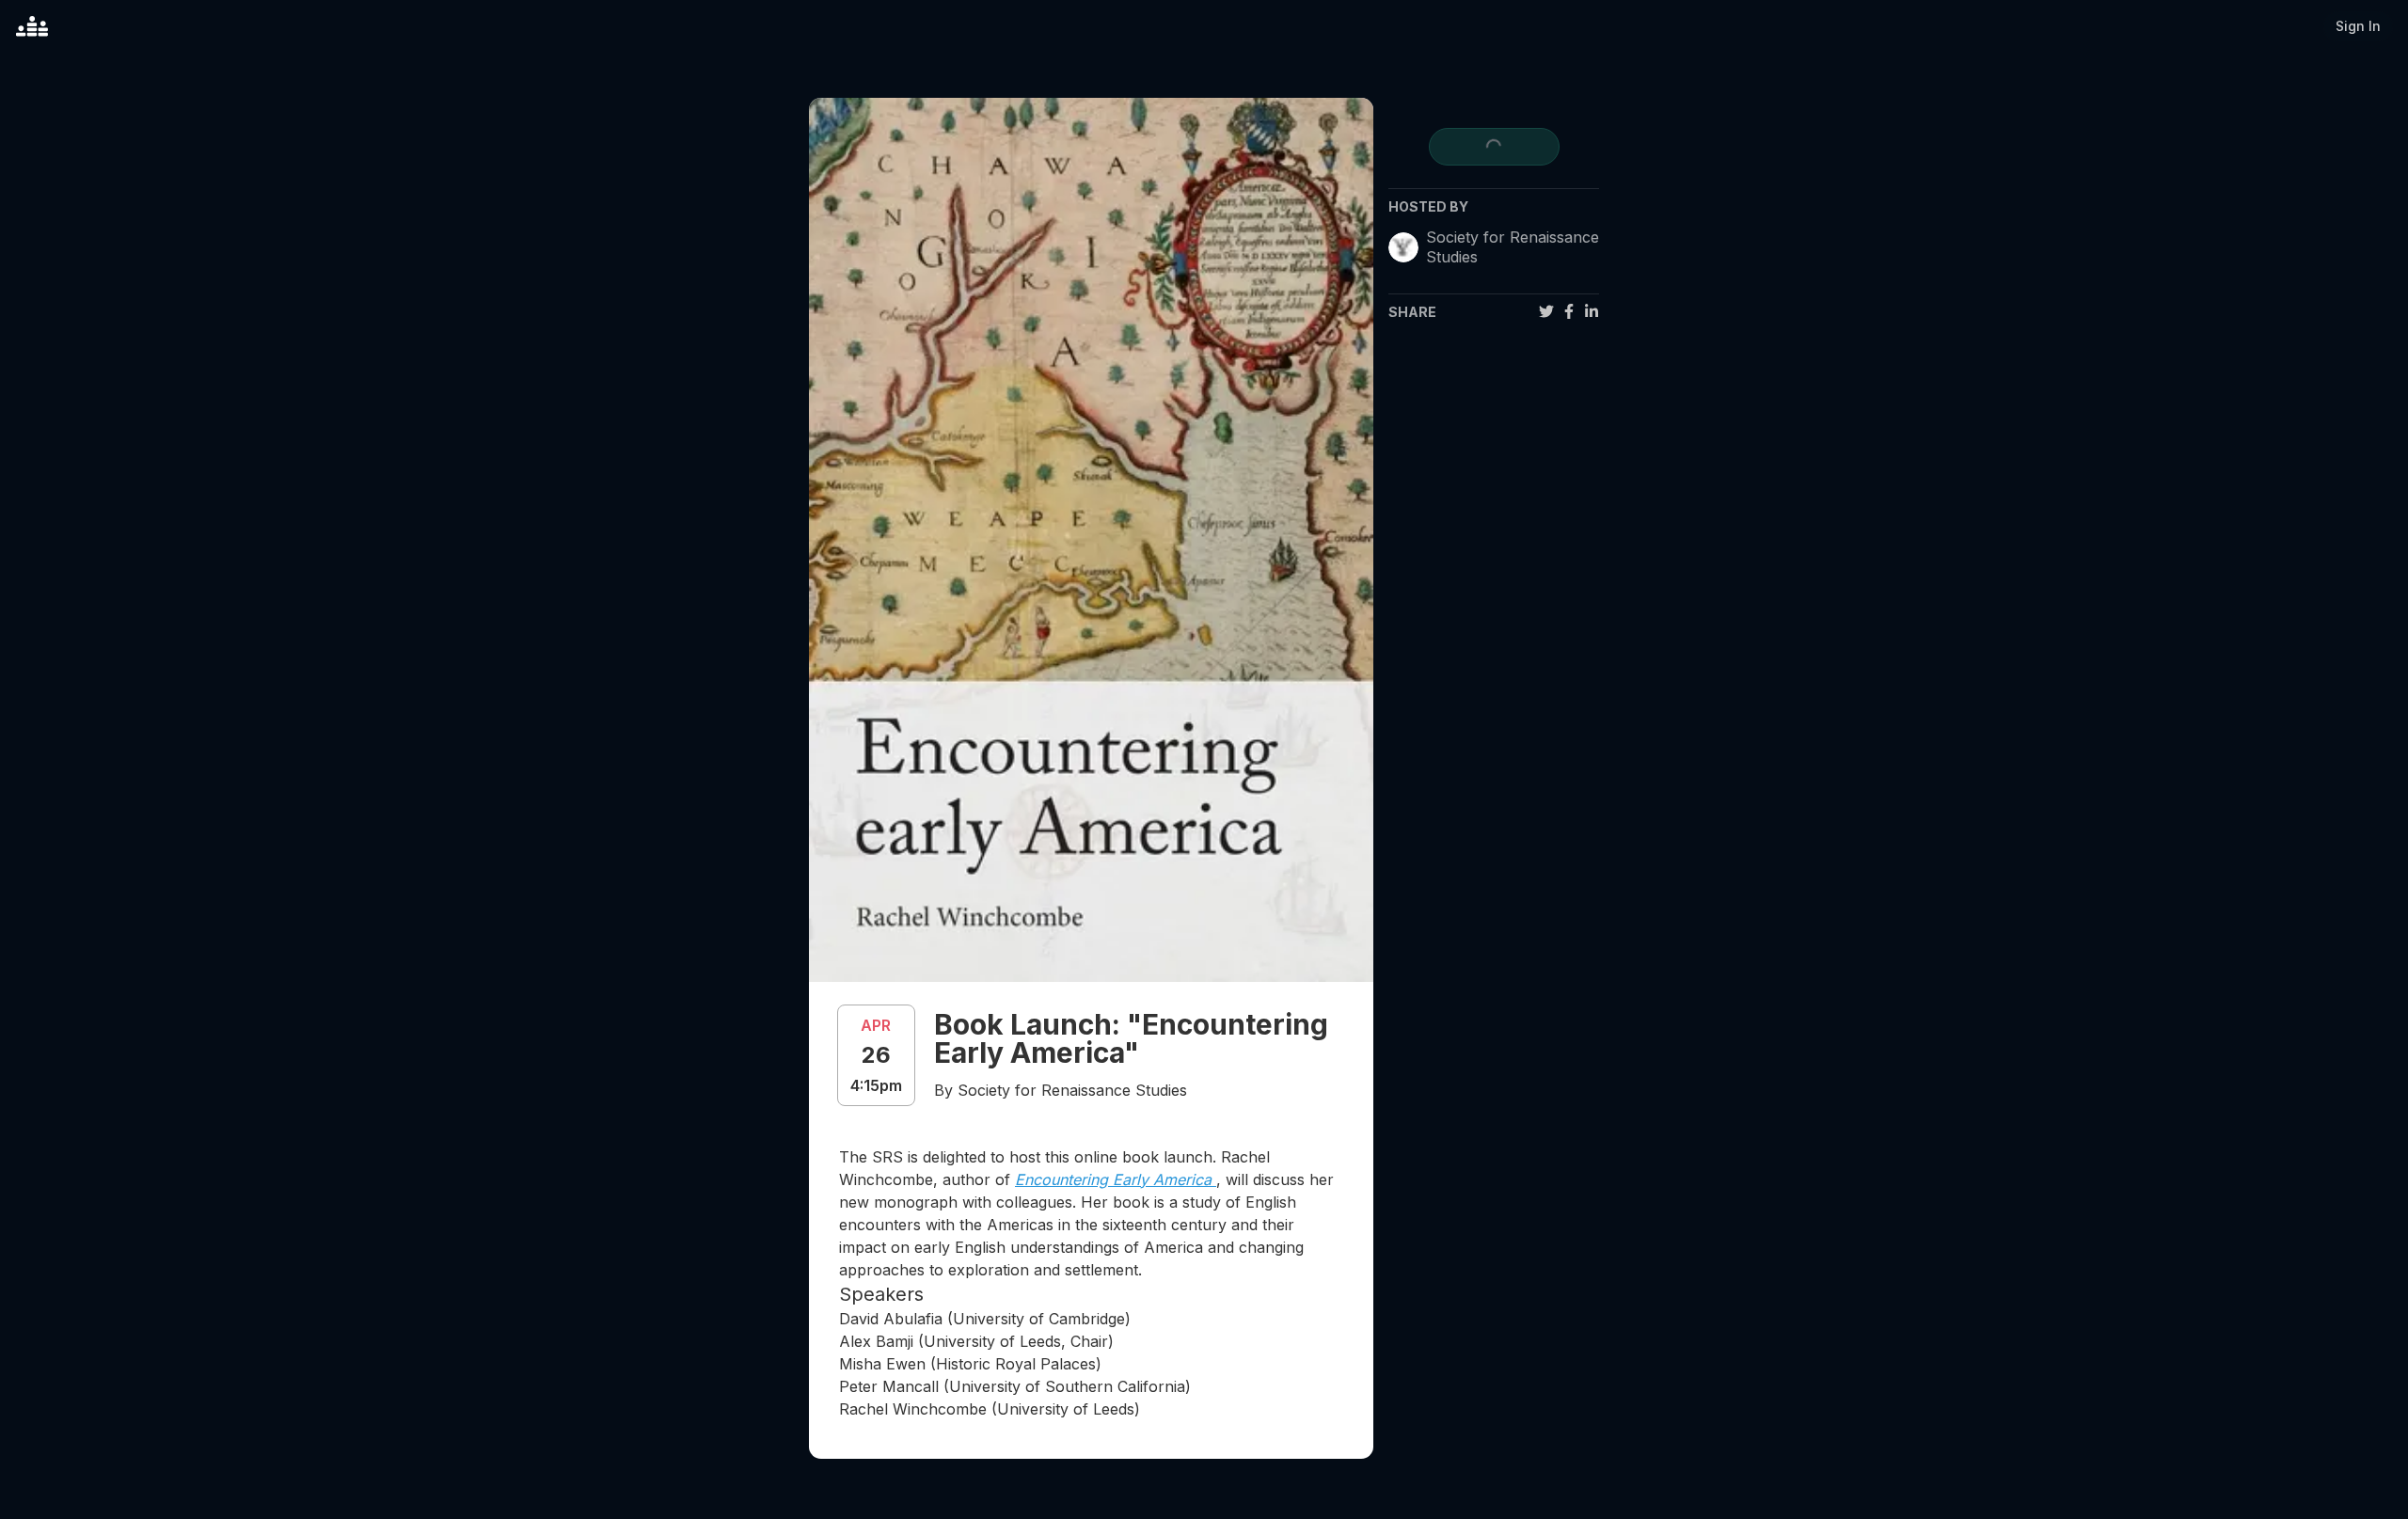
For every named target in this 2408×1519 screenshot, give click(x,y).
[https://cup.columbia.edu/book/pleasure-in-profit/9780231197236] (1214, 1179)
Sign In (2358, 26)
